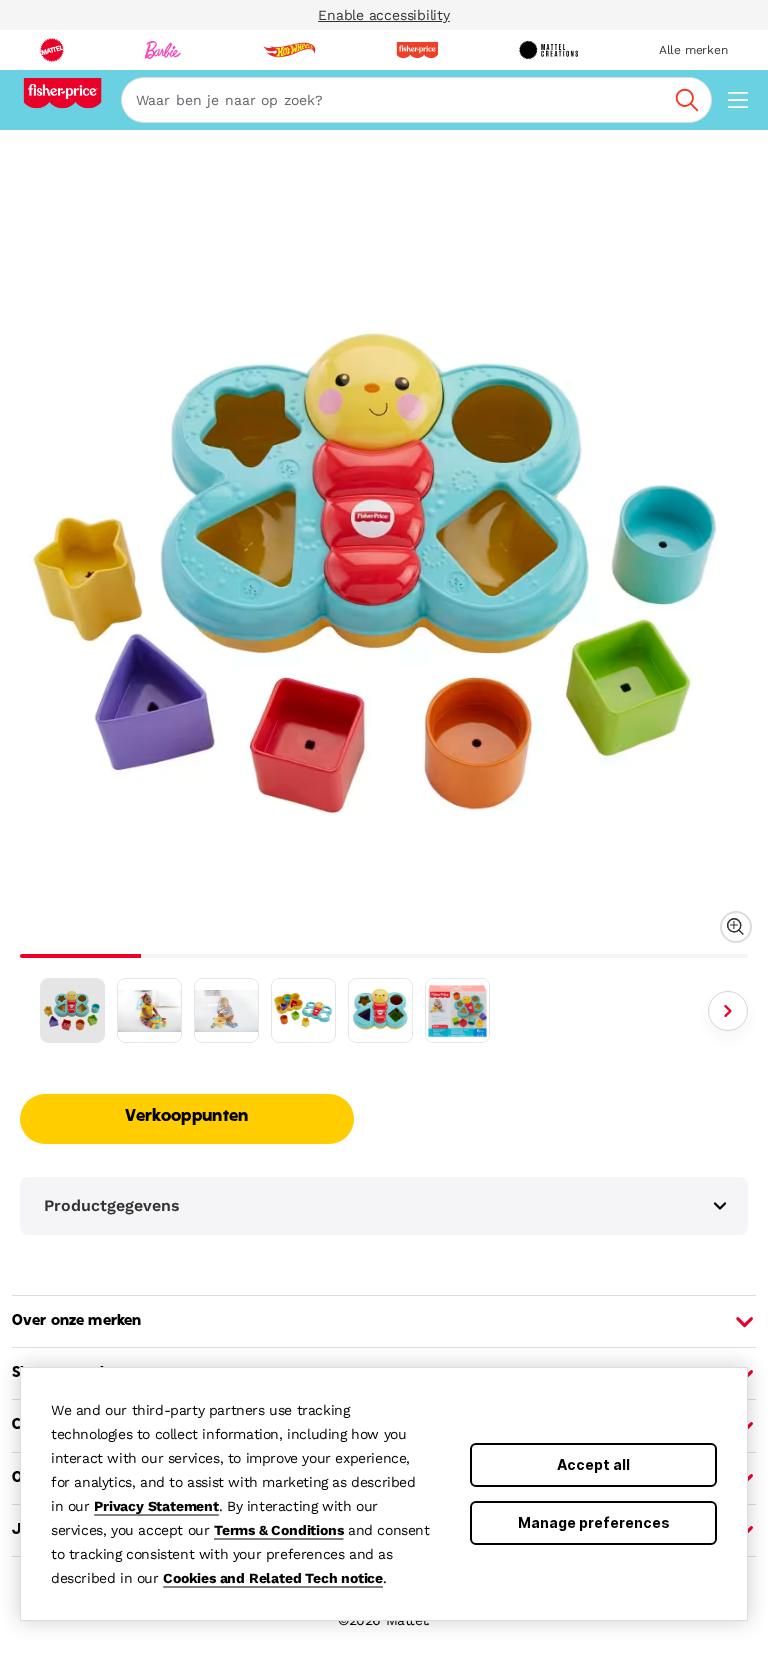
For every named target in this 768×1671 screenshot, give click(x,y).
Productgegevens (112, 1205)
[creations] (548, 50)
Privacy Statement (156, 1506)
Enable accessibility (384, 15)
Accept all (593, 1464)
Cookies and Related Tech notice (273, 1578)
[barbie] (163, 50)
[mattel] (52, 50)
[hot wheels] (289, 50)
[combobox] (416, 100)
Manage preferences (594, 1522)
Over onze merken (76, 1321)
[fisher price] (417, 50)
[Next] (728, 1011)
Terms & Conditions (278, 1530)
